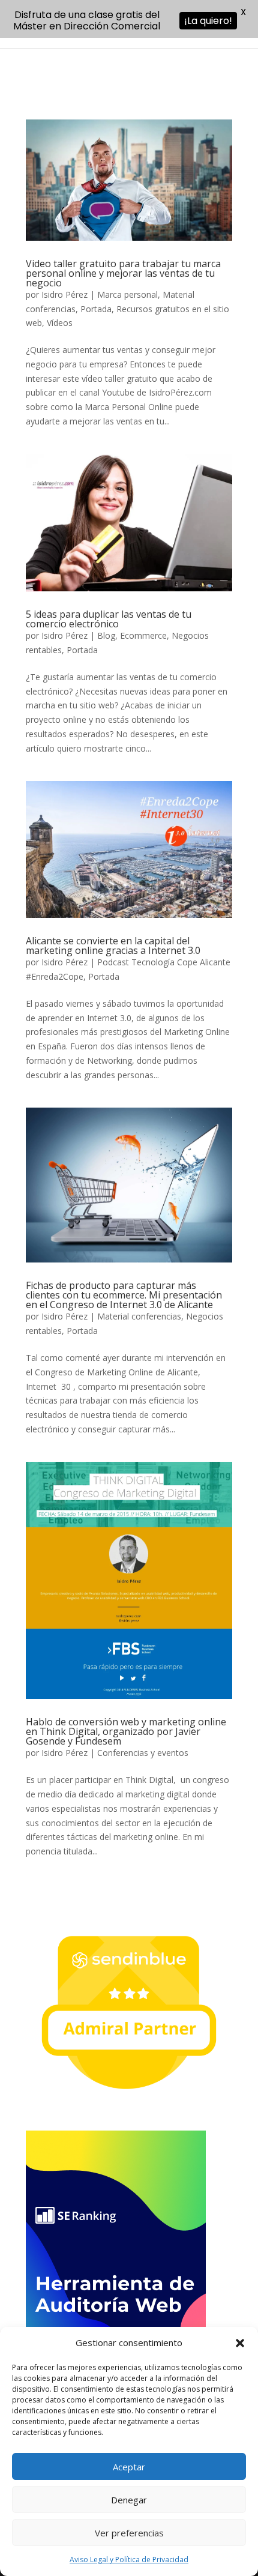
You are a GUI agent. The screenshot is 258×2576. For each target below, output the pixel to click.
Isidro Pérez (64, 294)
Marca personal (127, 294)
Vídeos (60, 323)
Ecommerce (143, 635)
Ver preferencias (129, 2533)
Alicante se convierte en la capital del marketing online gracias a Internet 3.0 (113, 946)
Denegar (129, 2500)
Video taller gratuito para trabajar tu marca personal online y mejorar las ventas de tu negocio (123, 273)
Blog (106, 635)
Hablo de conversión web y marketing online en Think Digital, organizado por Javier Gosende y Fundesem (126, 1731)
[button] (240, 2343)
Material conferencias (139, 1316)
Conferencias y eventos (143, 1753)
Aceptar (129, 2467)
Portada (96, 309)
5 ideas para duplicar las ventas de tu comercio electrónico (109, 619)
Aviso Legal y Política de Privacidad (129, 2559)
